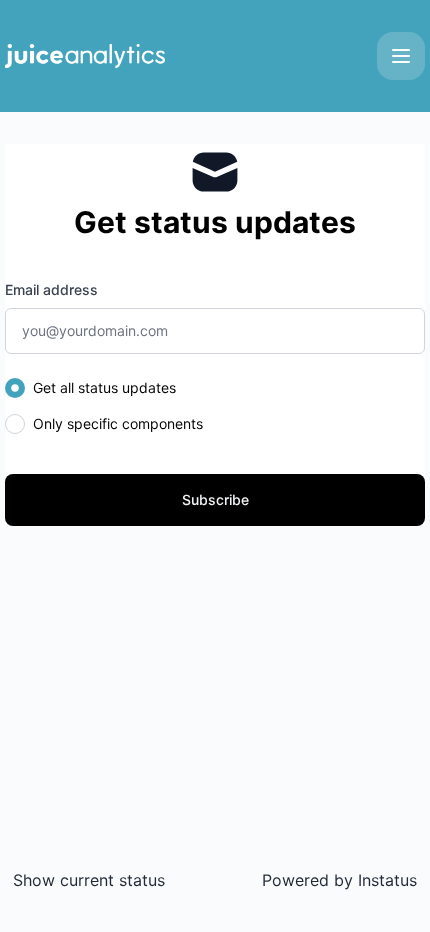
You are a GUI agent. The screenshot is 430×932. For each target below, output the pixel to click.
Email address (51, 289)
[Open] (401, 56)
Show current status (89, 880)
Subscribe (215, 499)
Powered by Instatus (339, 880)
